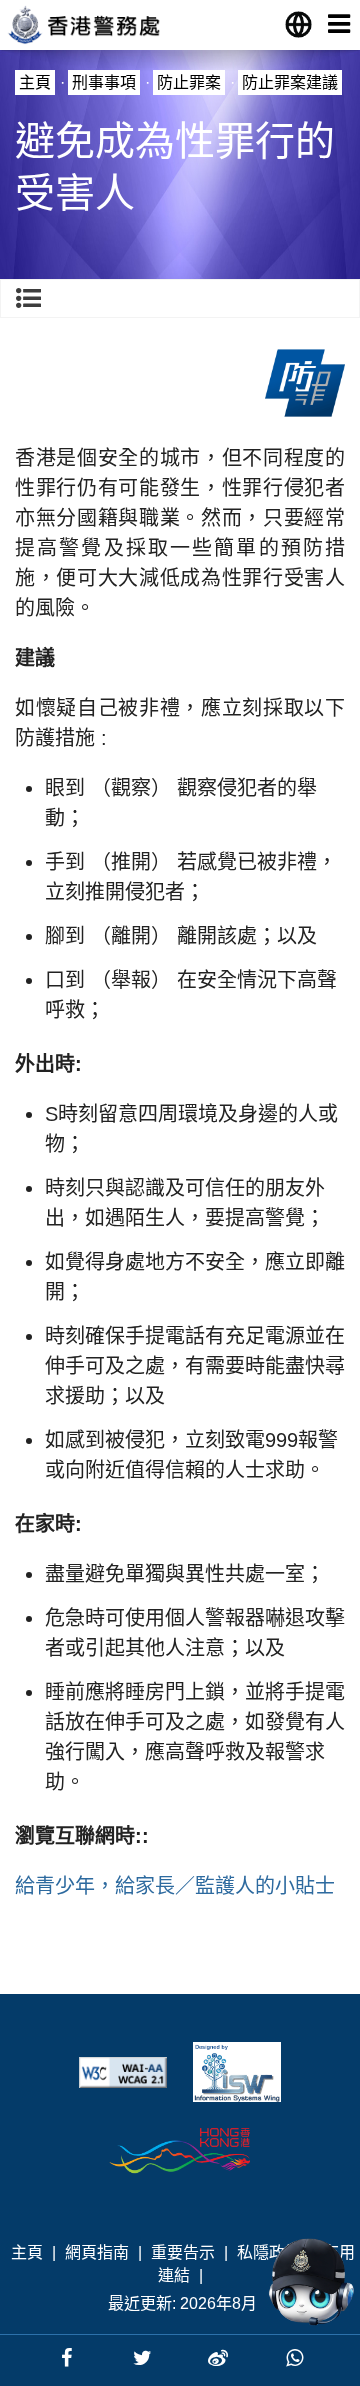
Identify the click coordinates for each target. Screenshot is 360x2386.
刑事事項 (104, 82)
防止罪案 (189, 82)
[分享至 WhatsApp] (294, 2358)
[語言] (298, 24)
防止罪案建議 (290, 82)
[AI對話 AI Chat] (311, 2282)
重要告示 (183, 2252)
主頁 (35, 82)
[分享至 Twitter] (145, 2358)
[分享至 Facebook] (69, 2358)
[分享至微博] (221, 2358)
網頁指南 (97, 2252)
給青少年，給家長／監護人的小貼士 (175, 1886)
